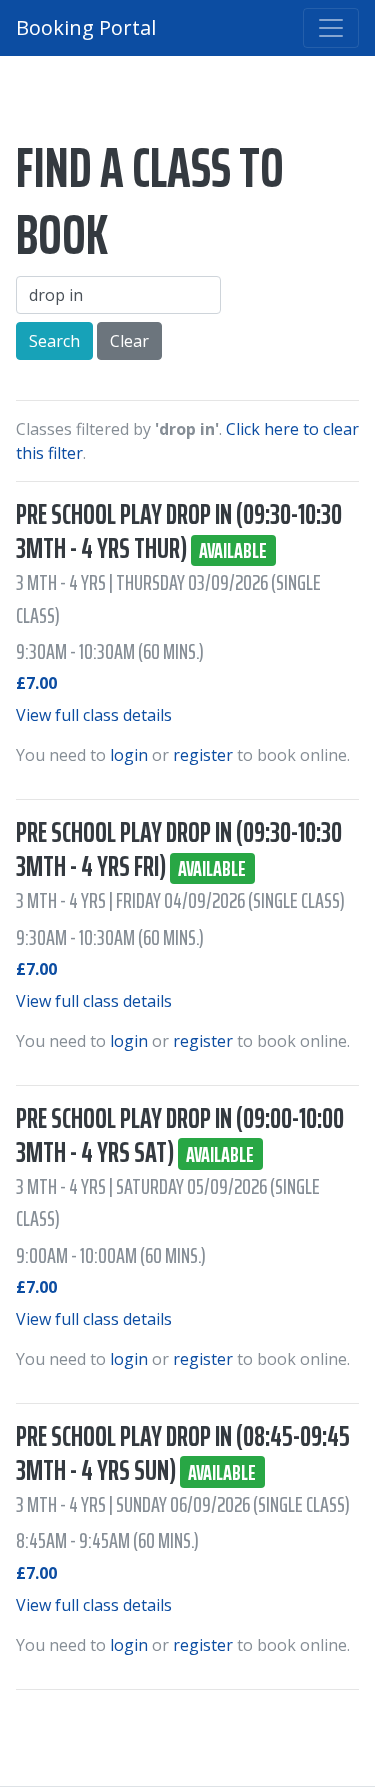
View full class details (94, 715)
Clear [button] (129, 341)
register (203, 755)
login (129, 755)
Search (54, 341)
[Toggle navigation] (331, 28)
